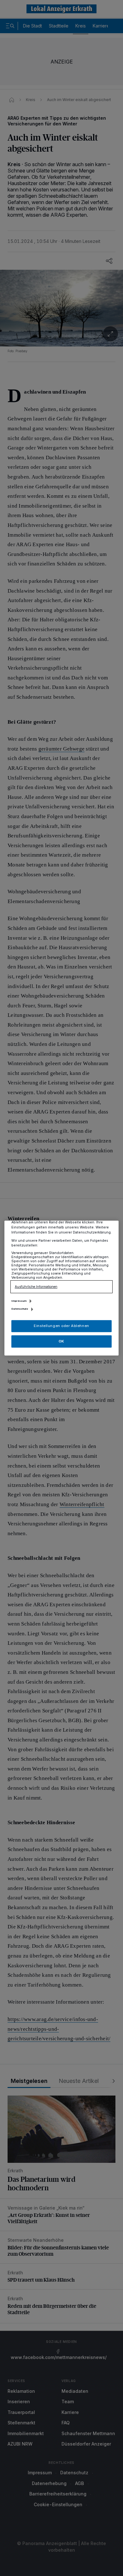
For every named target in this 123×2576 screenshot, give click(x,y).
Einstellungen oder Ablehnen (61, 1326)
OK (61, 1341)
